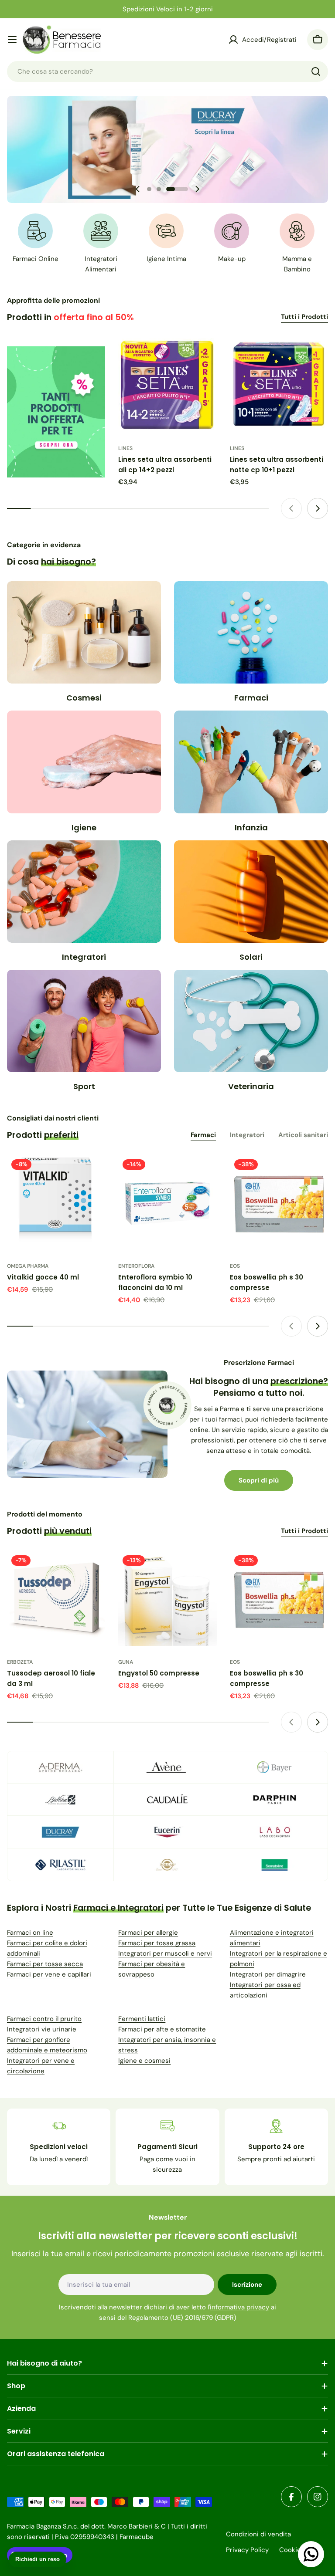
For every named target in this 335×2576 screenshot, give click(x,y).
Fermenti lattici (142, 2019)
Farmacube (137, 2537)
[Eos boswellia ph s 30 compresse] (279, 1204)
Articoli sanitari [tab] (303, 1135)
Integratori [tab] (247, 1135)
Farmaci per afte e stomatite (162, 2029)
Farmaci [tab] (203, 1135)
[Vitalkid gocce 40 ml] (56, 1204)
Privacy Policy (247, 2550)
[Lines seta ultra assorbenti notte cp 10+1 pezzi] (279, 386)
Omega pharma (28, 1266)
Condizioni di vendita (258, 2534)
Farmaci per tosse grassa (157, 1943)
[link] (60, 1767)
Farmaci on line (30, 1933)
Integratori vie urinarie (42, 2029)
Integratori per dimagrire (268, 1974)
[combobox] (167, 71)
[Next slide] (197, 189)
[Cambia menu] (12, 40)
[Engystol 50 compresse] (167, 1600)
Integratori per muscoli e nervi (165, 1953)
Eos (235, 1266)
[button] (149, 189)
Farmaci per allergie (148, 1933)
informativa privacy (239, 2307)
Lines (125, 448)
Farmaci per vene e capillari (49, 1974)
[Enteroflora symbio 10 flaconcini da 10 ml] (167, 1204)
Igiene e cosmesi (144, 2061)
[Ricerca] (316, 71)
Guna (126, 1662)
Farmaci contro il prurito (44, 2019)
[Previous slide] (138, 189)
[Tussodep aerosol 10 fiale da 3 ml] (56, 1600)
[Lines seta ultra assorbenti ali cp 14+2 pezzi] (167, 386)
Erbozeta (20, 1662)
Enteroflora (136, 1266)
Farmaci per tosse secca (45, 1964)
